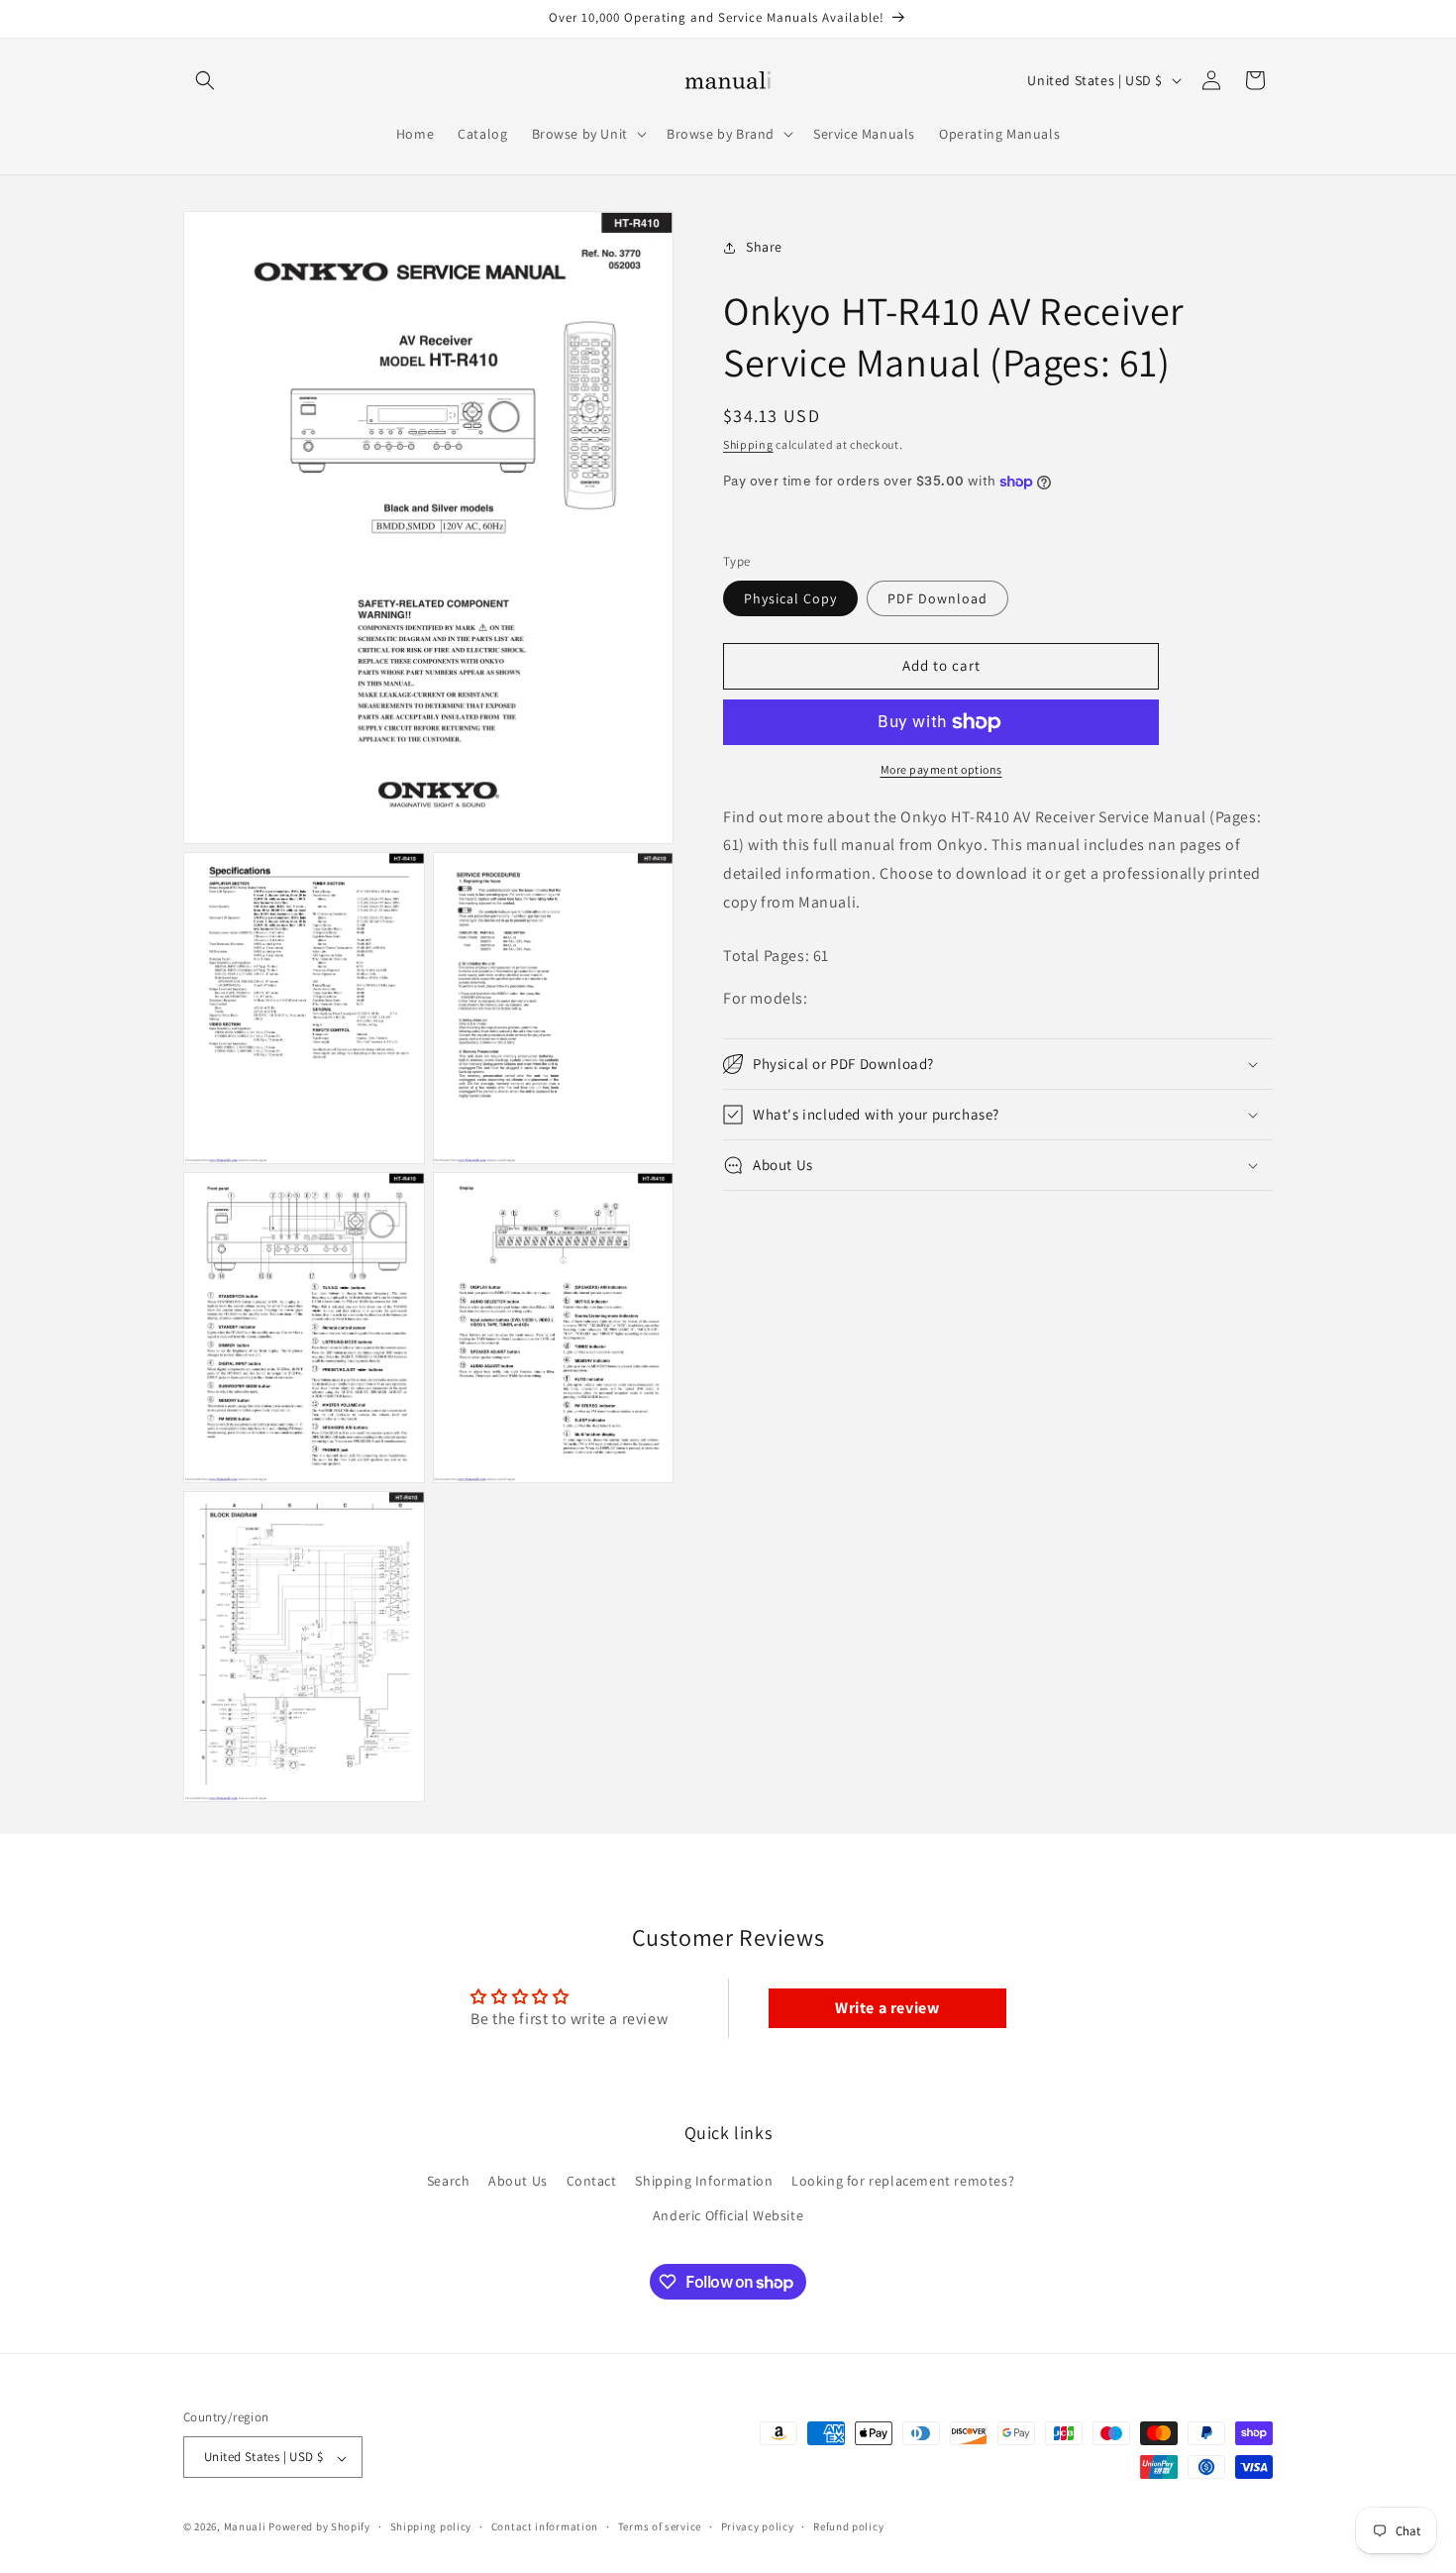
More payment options (941, 769)
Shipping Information (704, 2182)
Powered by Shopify (319, 2527)
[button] (205, 80)
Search (449, 2182)
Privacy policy (758, 2526)
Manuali (245, 2527)
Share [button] (764, 247)
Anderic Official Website (728, 2216)
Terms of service (660, 2526)
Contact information (545, 2526)
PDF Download (937, 598)
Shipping (748, 444)
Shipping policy (431, 2526)
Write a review (887, 2008)
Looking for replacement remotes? (903, 2182)
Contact (592, 2182)
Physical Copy (790, 598)
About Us (518, 2182)
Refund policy (848, 2526)
